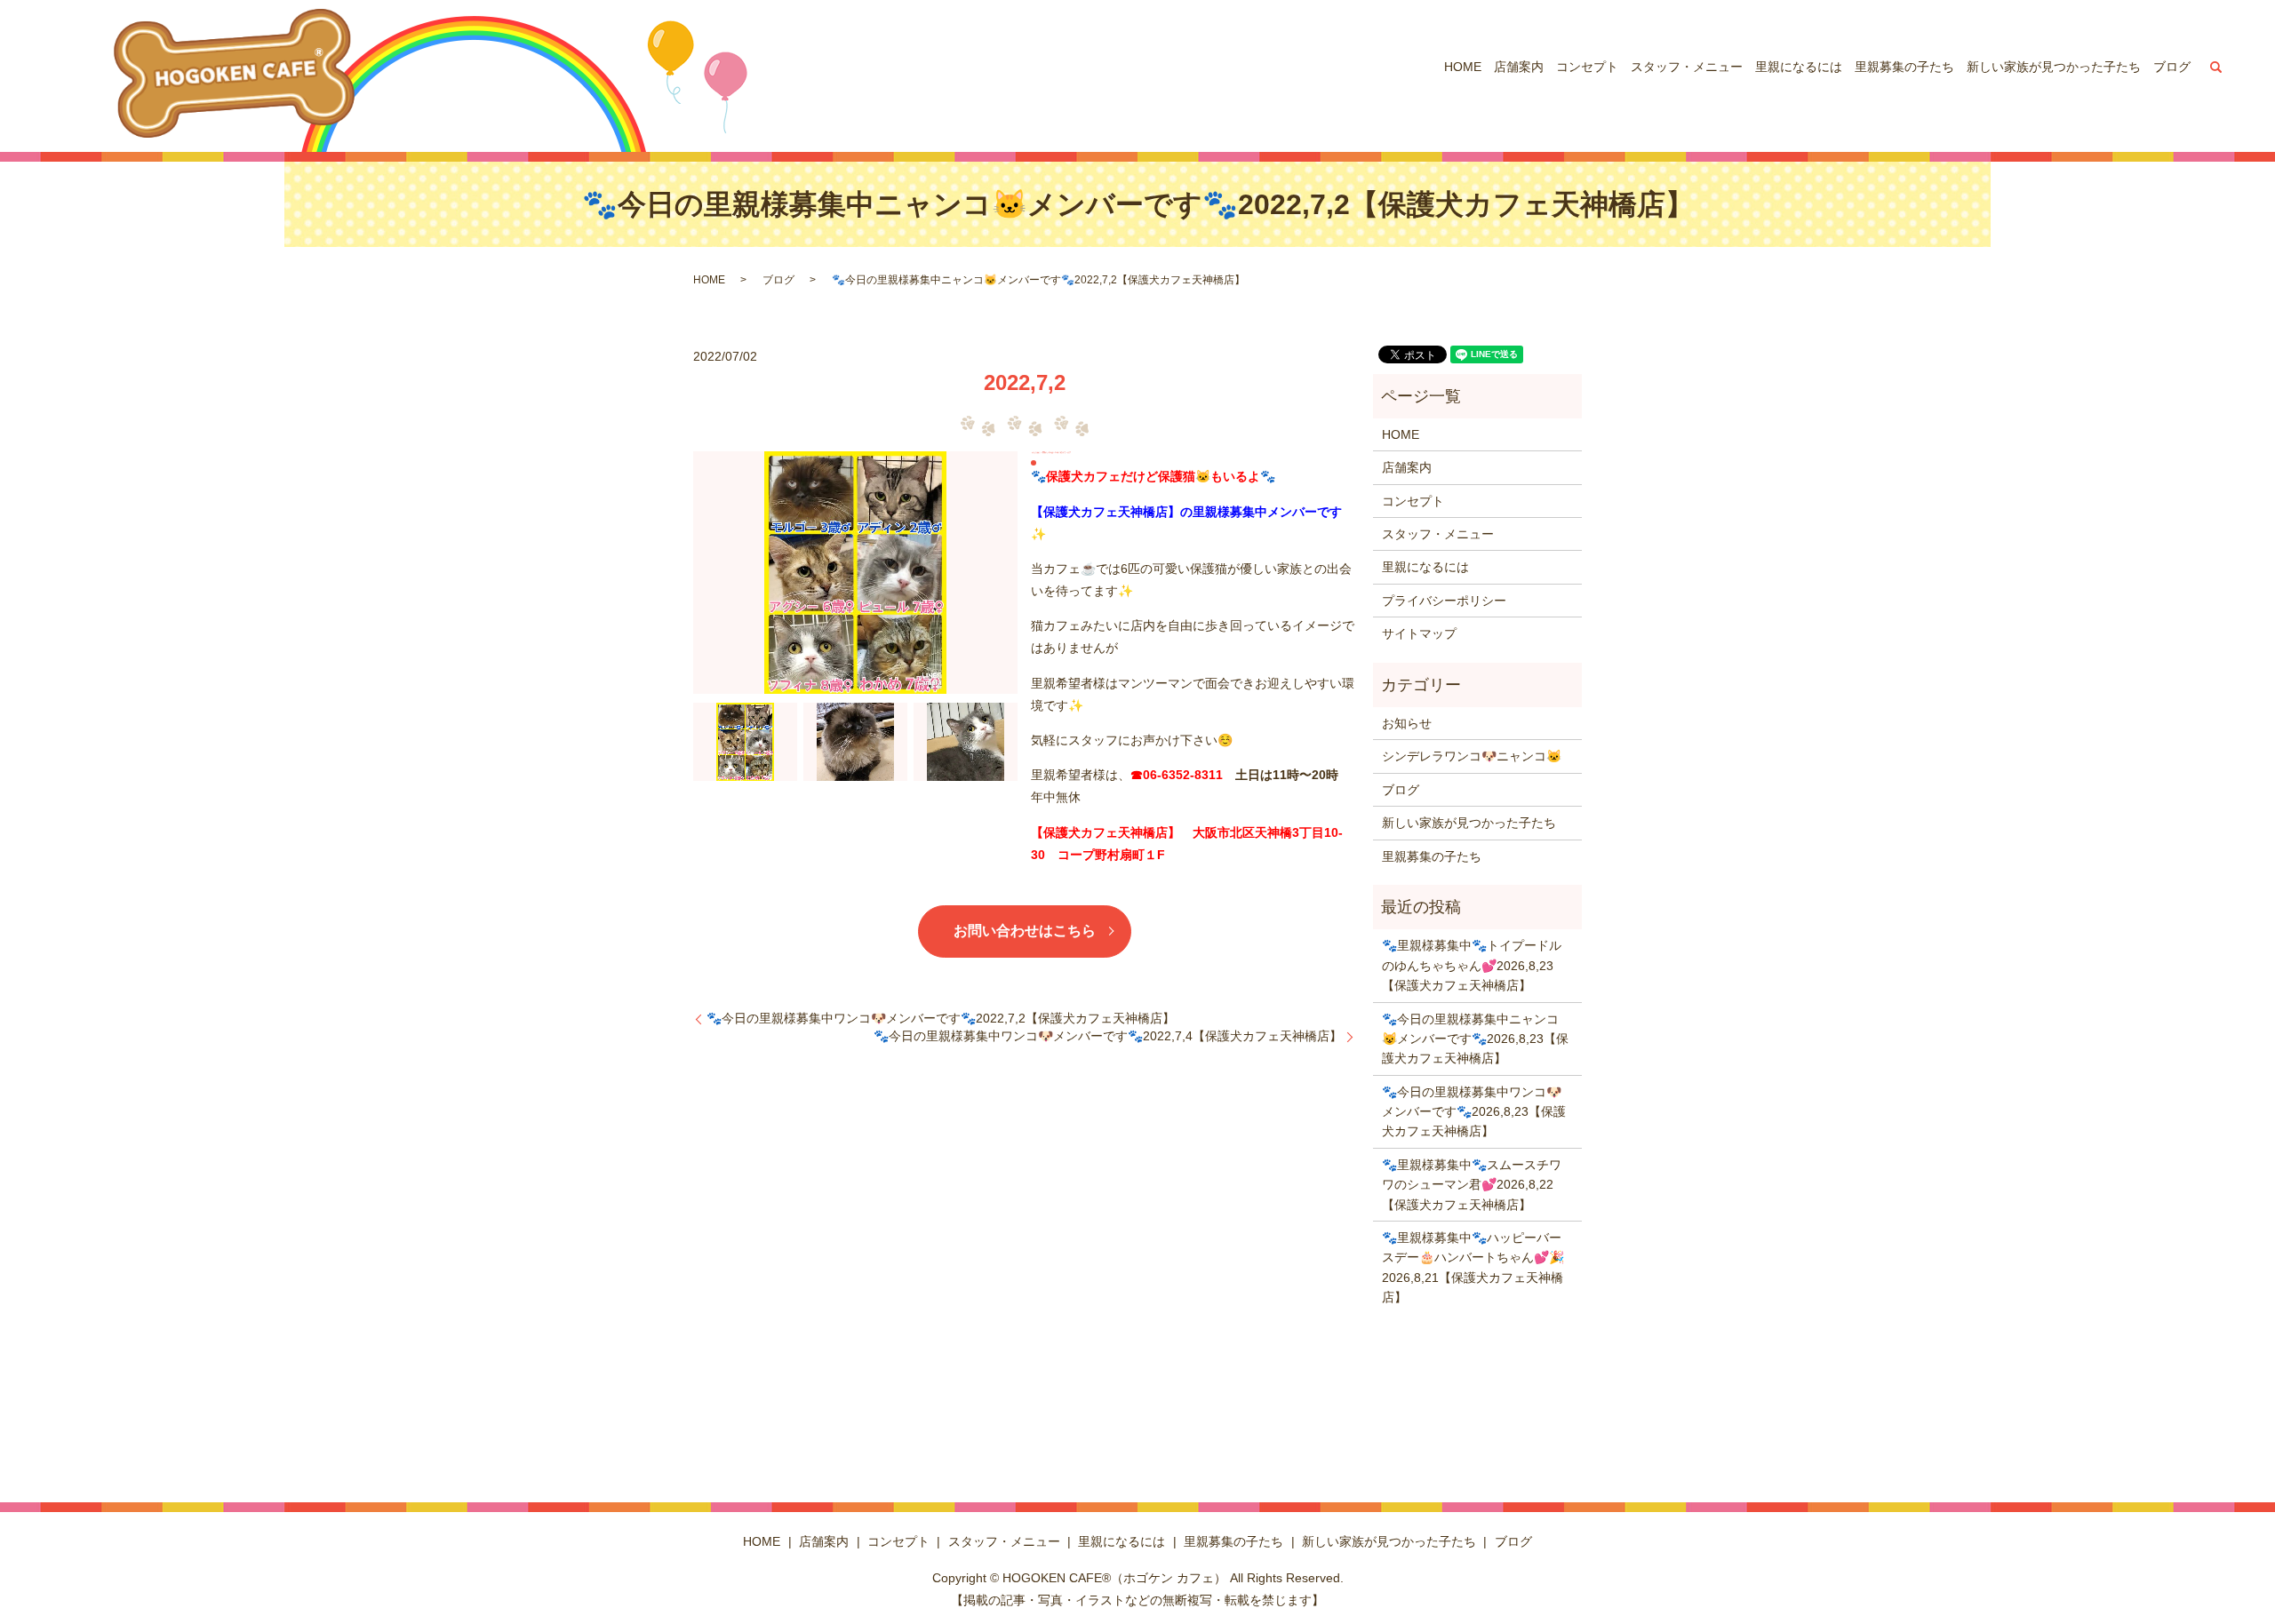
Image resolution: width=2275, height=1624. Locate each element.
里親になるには (1799, 67)
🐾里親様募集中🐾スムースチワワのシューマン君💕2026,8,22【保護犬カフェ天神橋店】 (1472, 1185)
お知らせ (1407, 723)
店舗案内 (1519, 67)
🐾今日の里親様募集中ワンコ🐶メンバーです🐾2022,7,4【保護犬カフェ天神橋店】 (1108, 1036)
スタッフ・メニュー (1687, 67)
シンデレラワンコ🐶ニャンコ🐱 (1472, 756)
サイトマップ (1419, 633)
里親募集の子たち (1904, 67)
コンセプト (1587, 67)
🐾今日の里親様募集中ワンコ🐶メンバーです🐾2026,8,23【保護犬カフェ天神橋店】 (1474, 1112)
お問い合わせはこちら (1025, 931)
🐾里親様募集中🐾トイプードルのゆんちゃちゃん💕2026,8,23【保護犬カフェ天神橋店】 (1472, 965)
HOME (1463, 67)
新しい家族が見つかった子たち (2054, 67)
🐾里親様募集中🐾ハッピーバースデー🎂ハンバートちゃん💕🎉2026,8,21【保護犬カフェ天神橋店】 (1473, 1267)
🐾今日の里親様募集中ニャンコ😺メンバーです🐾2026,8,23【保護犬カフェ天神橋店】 (1475, 1039)
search (2216, 67)
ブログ (2172, 67)
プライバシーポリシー (1444, 601)
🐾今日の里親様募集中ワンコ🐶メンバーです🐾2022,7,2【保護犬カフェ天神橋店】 (941, 1018)
